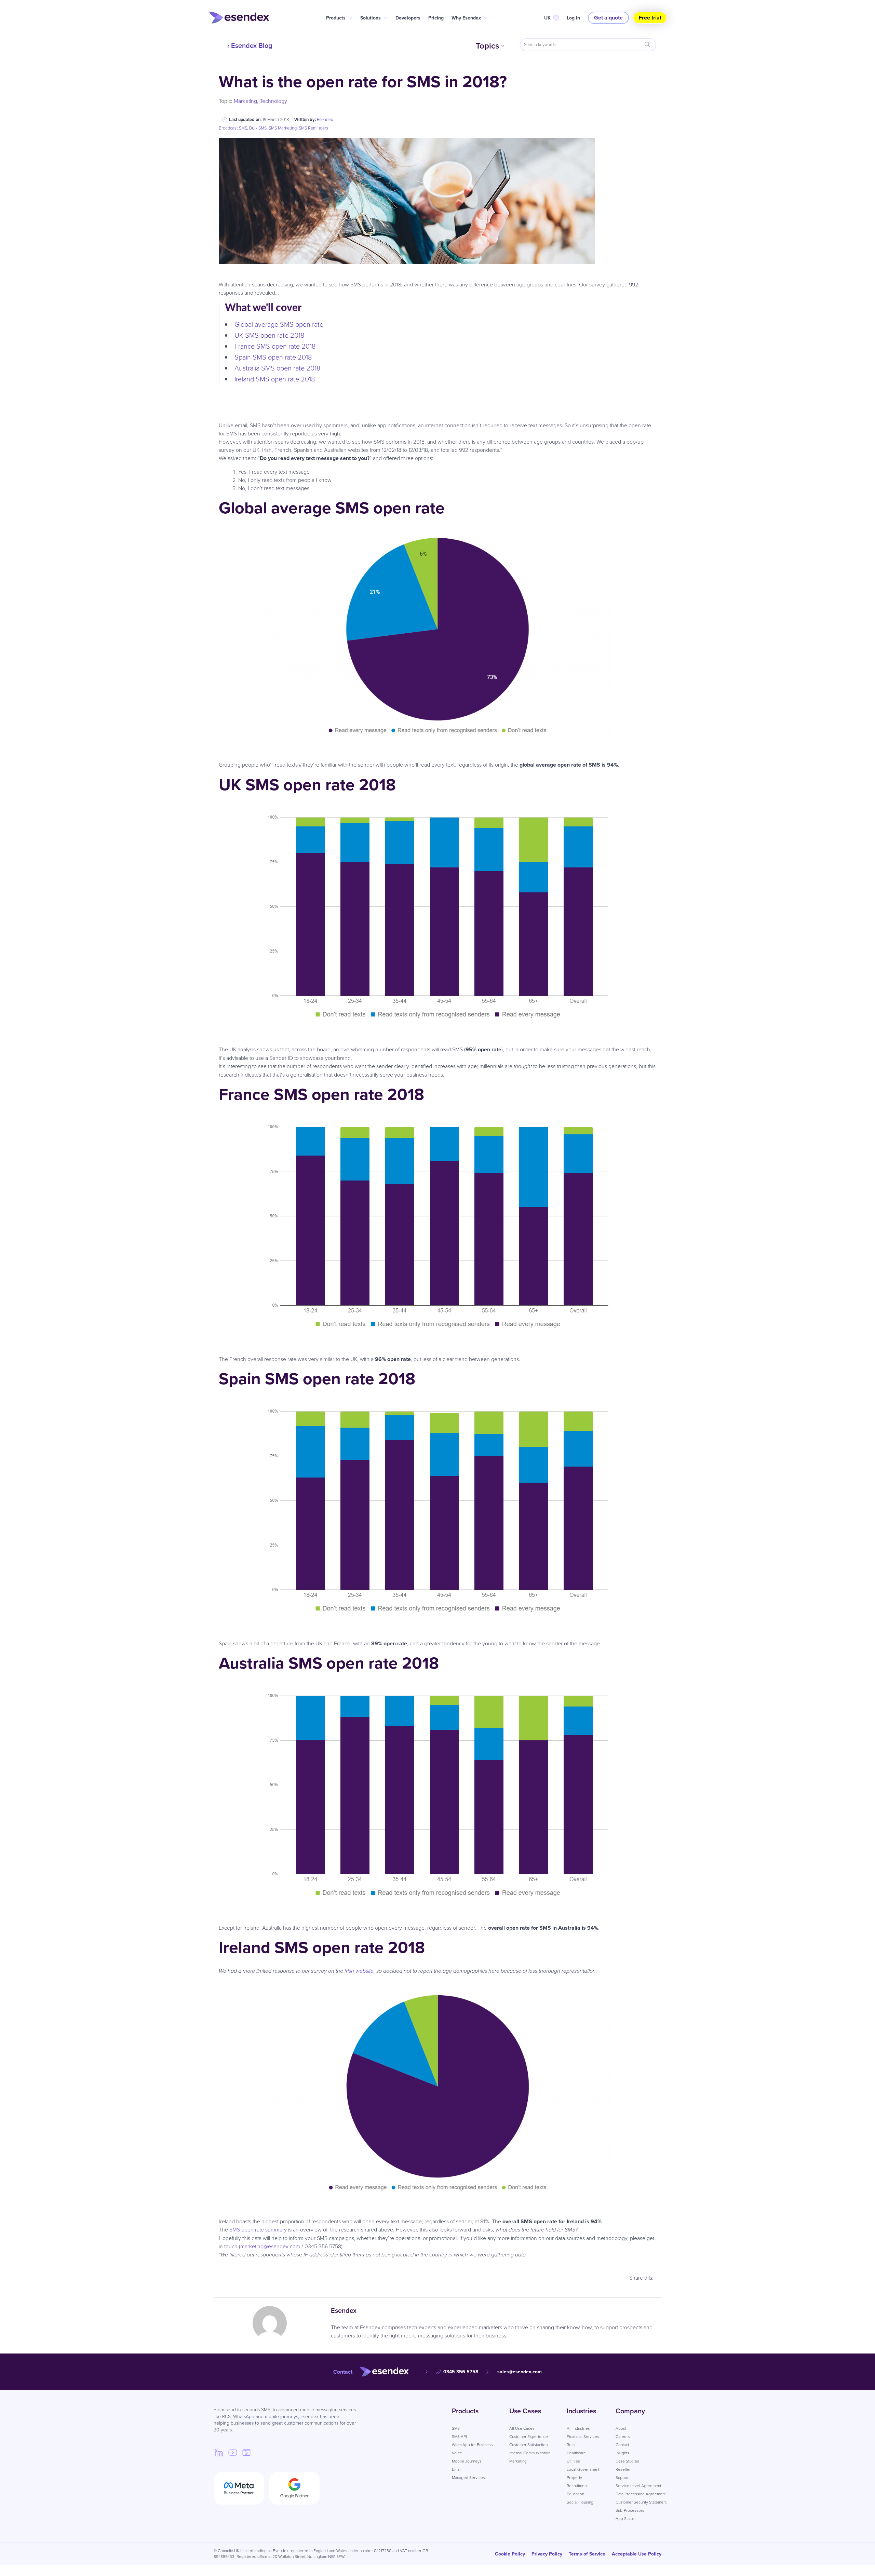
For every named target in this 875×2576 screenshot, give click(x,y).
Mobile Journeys (467, 2461)
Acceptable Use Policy (637, 2554)
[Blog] (246, 2452)
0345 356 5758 (461, 2372)
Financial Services (583, 2437)
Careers (623, 2437)
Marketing (245, 101)
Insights (622, 2453)
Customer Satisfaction (528, 2445)
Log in (573, 18)
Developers (408, 18)
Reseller (623, 2469)
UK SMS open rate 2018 (269, 335)
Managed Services (468, 2478)
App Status (625, 2519)
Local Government (583, 2469)
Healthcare (576, 2453)
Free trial (650, 18)
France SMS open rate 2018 (275, 346)
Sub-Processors (630, 2510)
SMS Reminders (313, 128)
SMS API (459, 2437)
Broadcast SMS (233, 128)
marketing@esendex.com (270, 2246)
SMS (456, 2428)
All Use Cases (522, 2428)
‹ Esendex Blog (250, 45)
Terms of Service (587, 2554)
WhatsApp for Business (472, 2445)
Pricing (436, 18)
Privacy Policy (547, 2554)
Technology (273, 101)
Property (574, 2478)
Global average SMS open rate (279, 324)
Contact (622, 2445)
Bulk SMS (258, 128)
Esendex (325, 119)
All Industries (578, 2428)
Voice (457, 2453)
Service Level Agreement (638, 2486)
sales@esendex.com (520, 2372)
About (621, 2428)
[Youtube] (233, 2452)
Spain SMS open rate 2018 (273, 357)
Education (575, 2494)
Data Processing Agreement (641, 2494)
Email (457, 2469)
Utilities (573, 2461)
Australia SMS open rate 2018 (277, 368)
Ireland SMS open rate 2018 (275, 379)
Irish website (359, 1971)
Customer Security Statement (641, 2502)
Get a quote (608, 18)
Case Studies (627, 2461)
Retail (572, 2445)
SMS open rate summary (258, 2230)
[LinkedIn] (219, 2452)
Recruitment (577, 2486)
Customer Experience (529, 2437)
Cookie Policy (510, 2554)
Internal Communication (530, 2453)
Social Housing (580, 2502)
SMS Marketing (283, 128)
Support (623, 2478)
